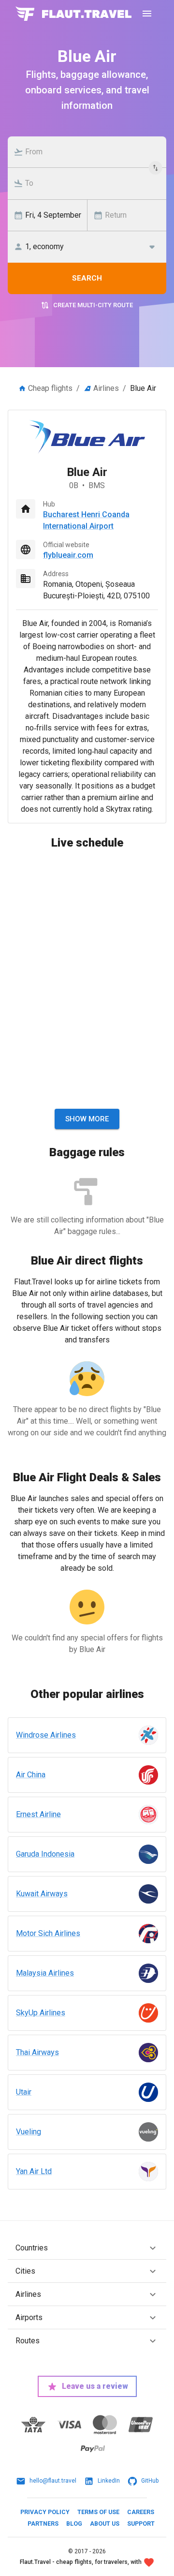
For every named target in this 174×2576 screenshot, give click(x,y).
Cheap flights (50, 388)
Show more (87, 1119)
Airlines (106, 388)
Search (87, 278)
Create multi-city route (93, 305)
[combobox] (92, 152)
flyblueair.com (68, 555)
